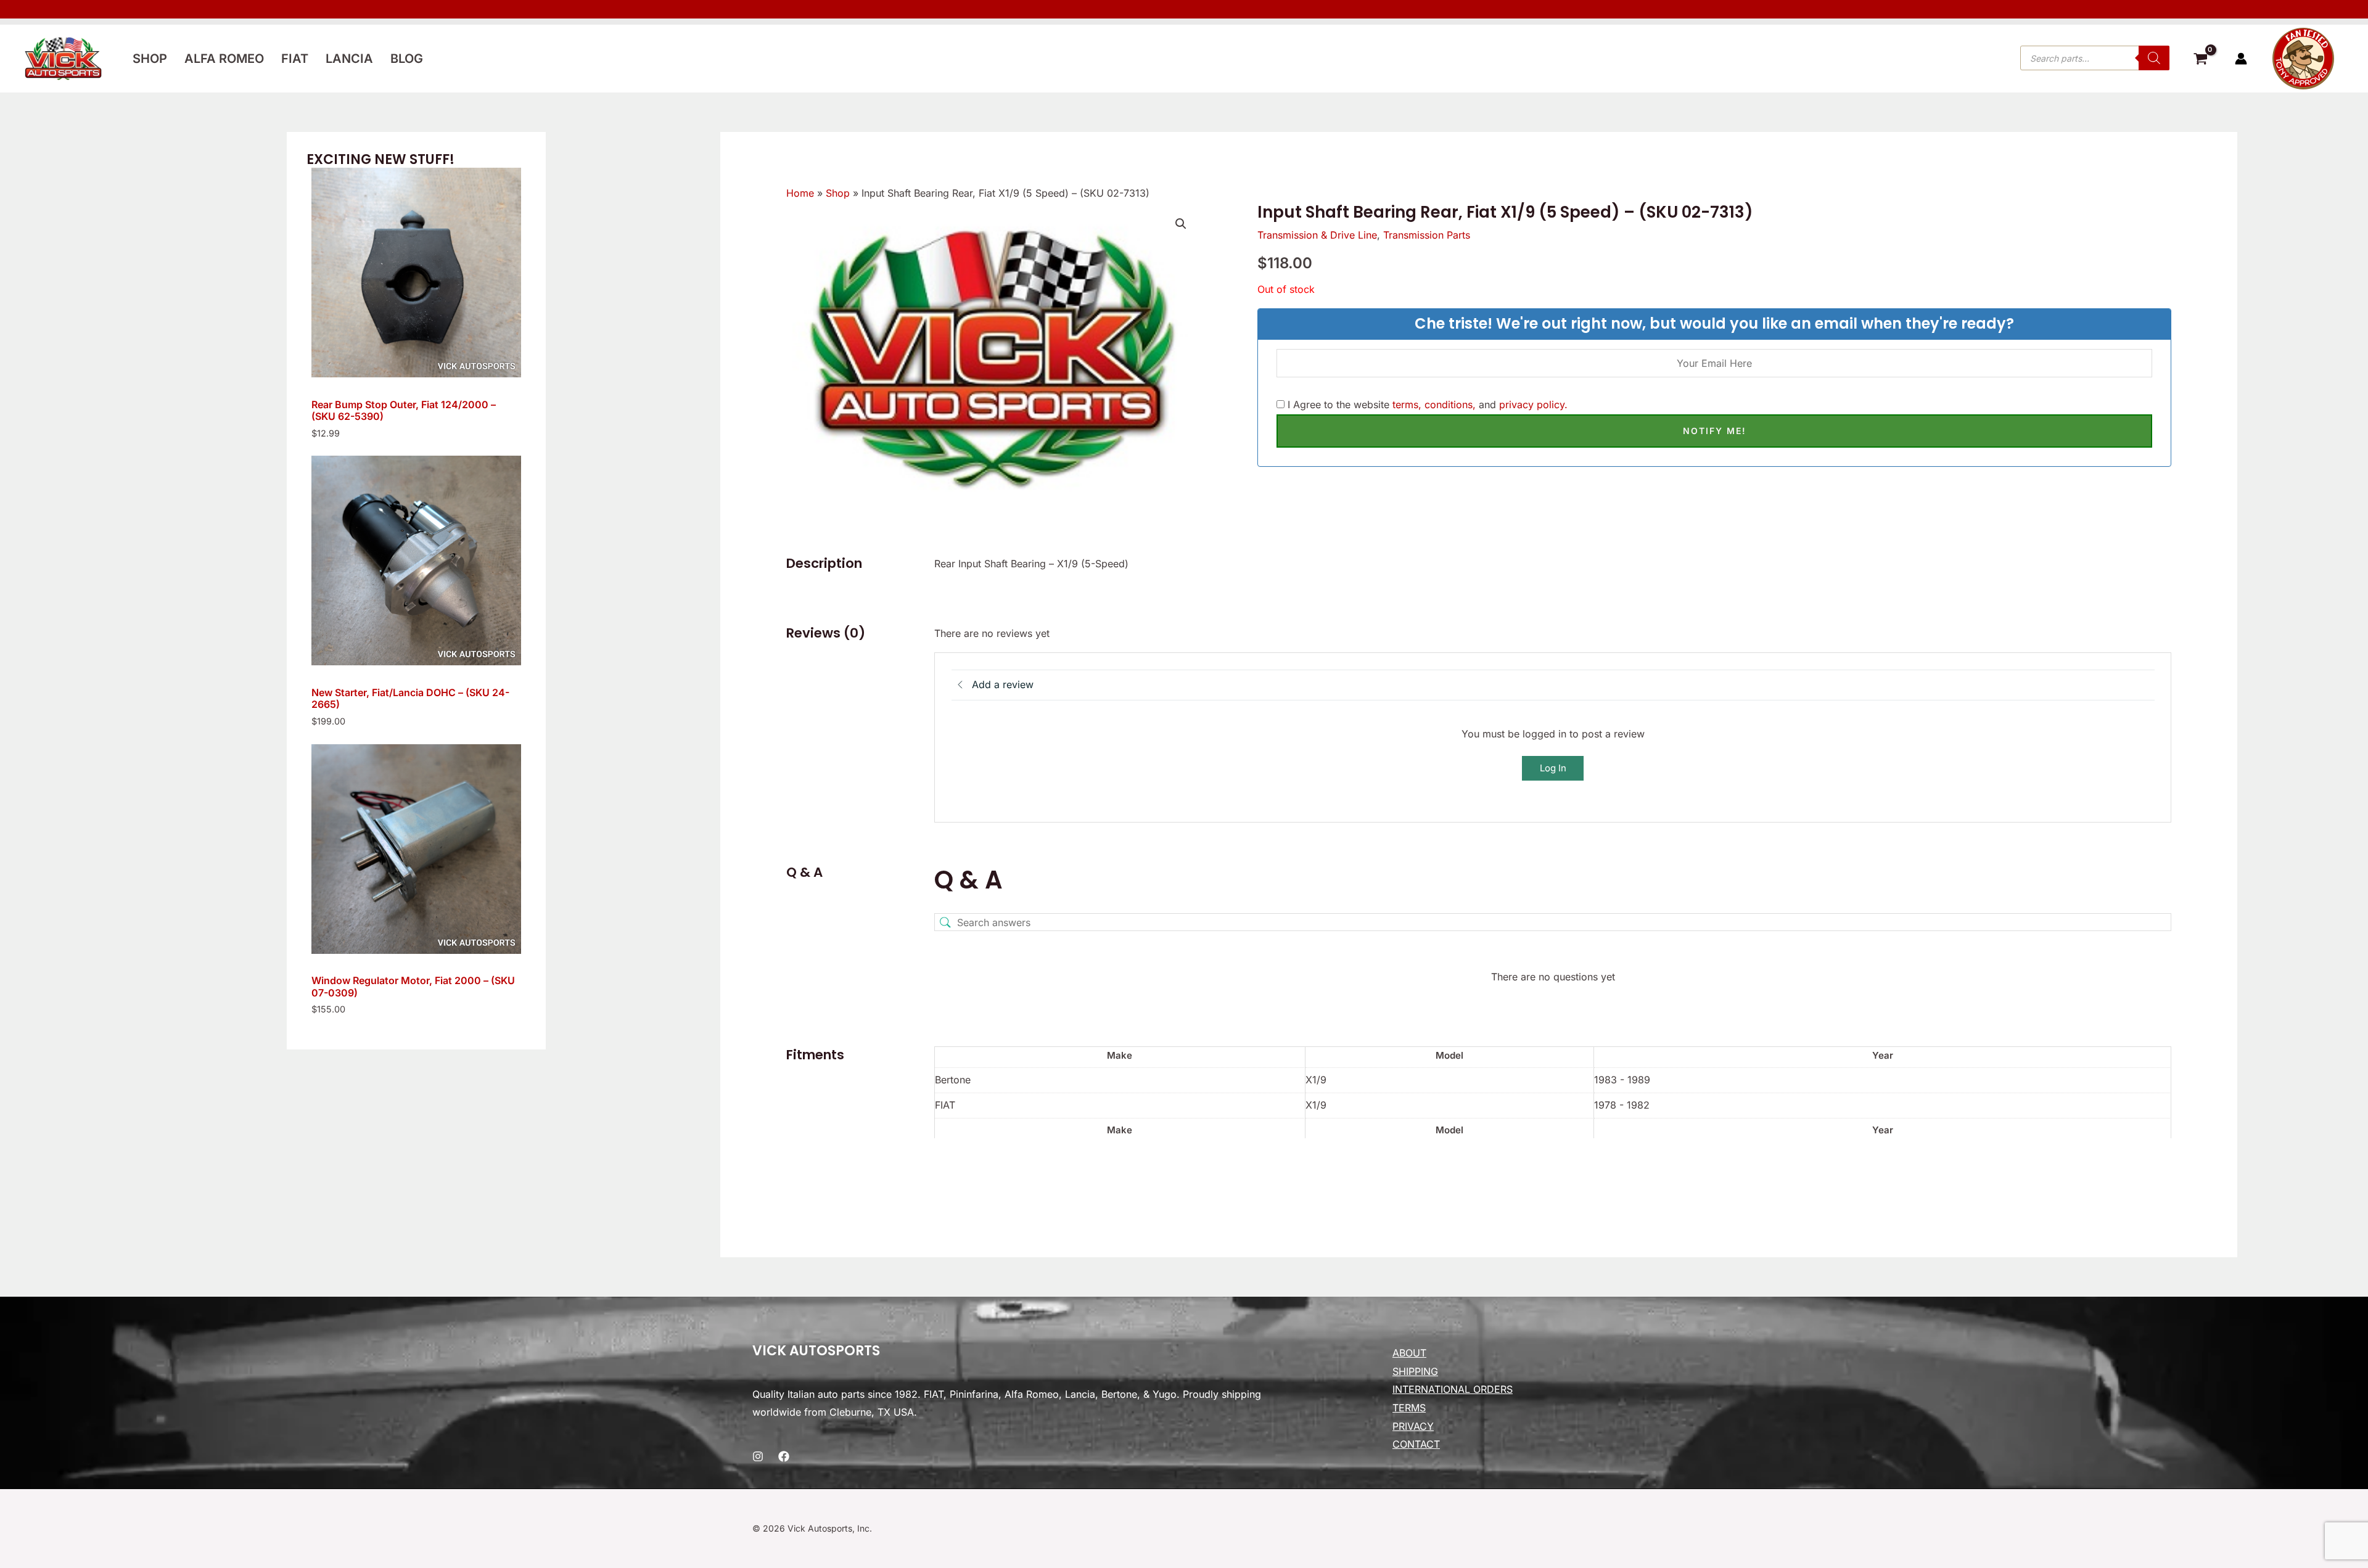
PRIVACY (1413, 1426)
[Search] (2154, 58)
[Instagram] (758, 1456)
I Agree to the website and (1426, 404)
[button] (1181, 224)
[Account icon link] (2241, 59)
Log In (1553, 768)
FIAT (295, 59)
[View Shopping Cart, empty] (2200, 60)
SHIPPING (1415, 1371)
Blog (407, 59)
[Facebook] (784, 1456)
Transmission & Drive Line (1317, 235)
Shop (150, 59)
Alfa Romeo (224, 59)
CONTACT (1416, 1444)
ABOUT (1409, 1353)
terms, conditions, (1434, 404)
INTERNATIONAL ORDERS (1453, 1389)
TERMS (1409, 1408)
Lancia (349, 59)
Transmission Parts (1427, 235)
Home (800, 193)
